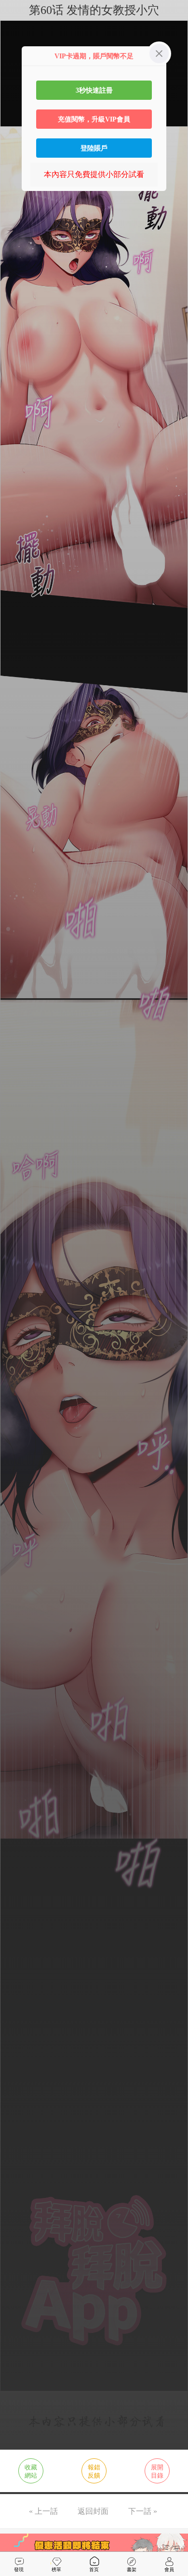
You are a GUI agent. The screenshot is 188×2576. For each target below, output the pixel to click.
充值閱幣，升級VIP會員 (94, 119)
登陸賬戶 (94, 148)
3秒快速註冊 (94, 90)
